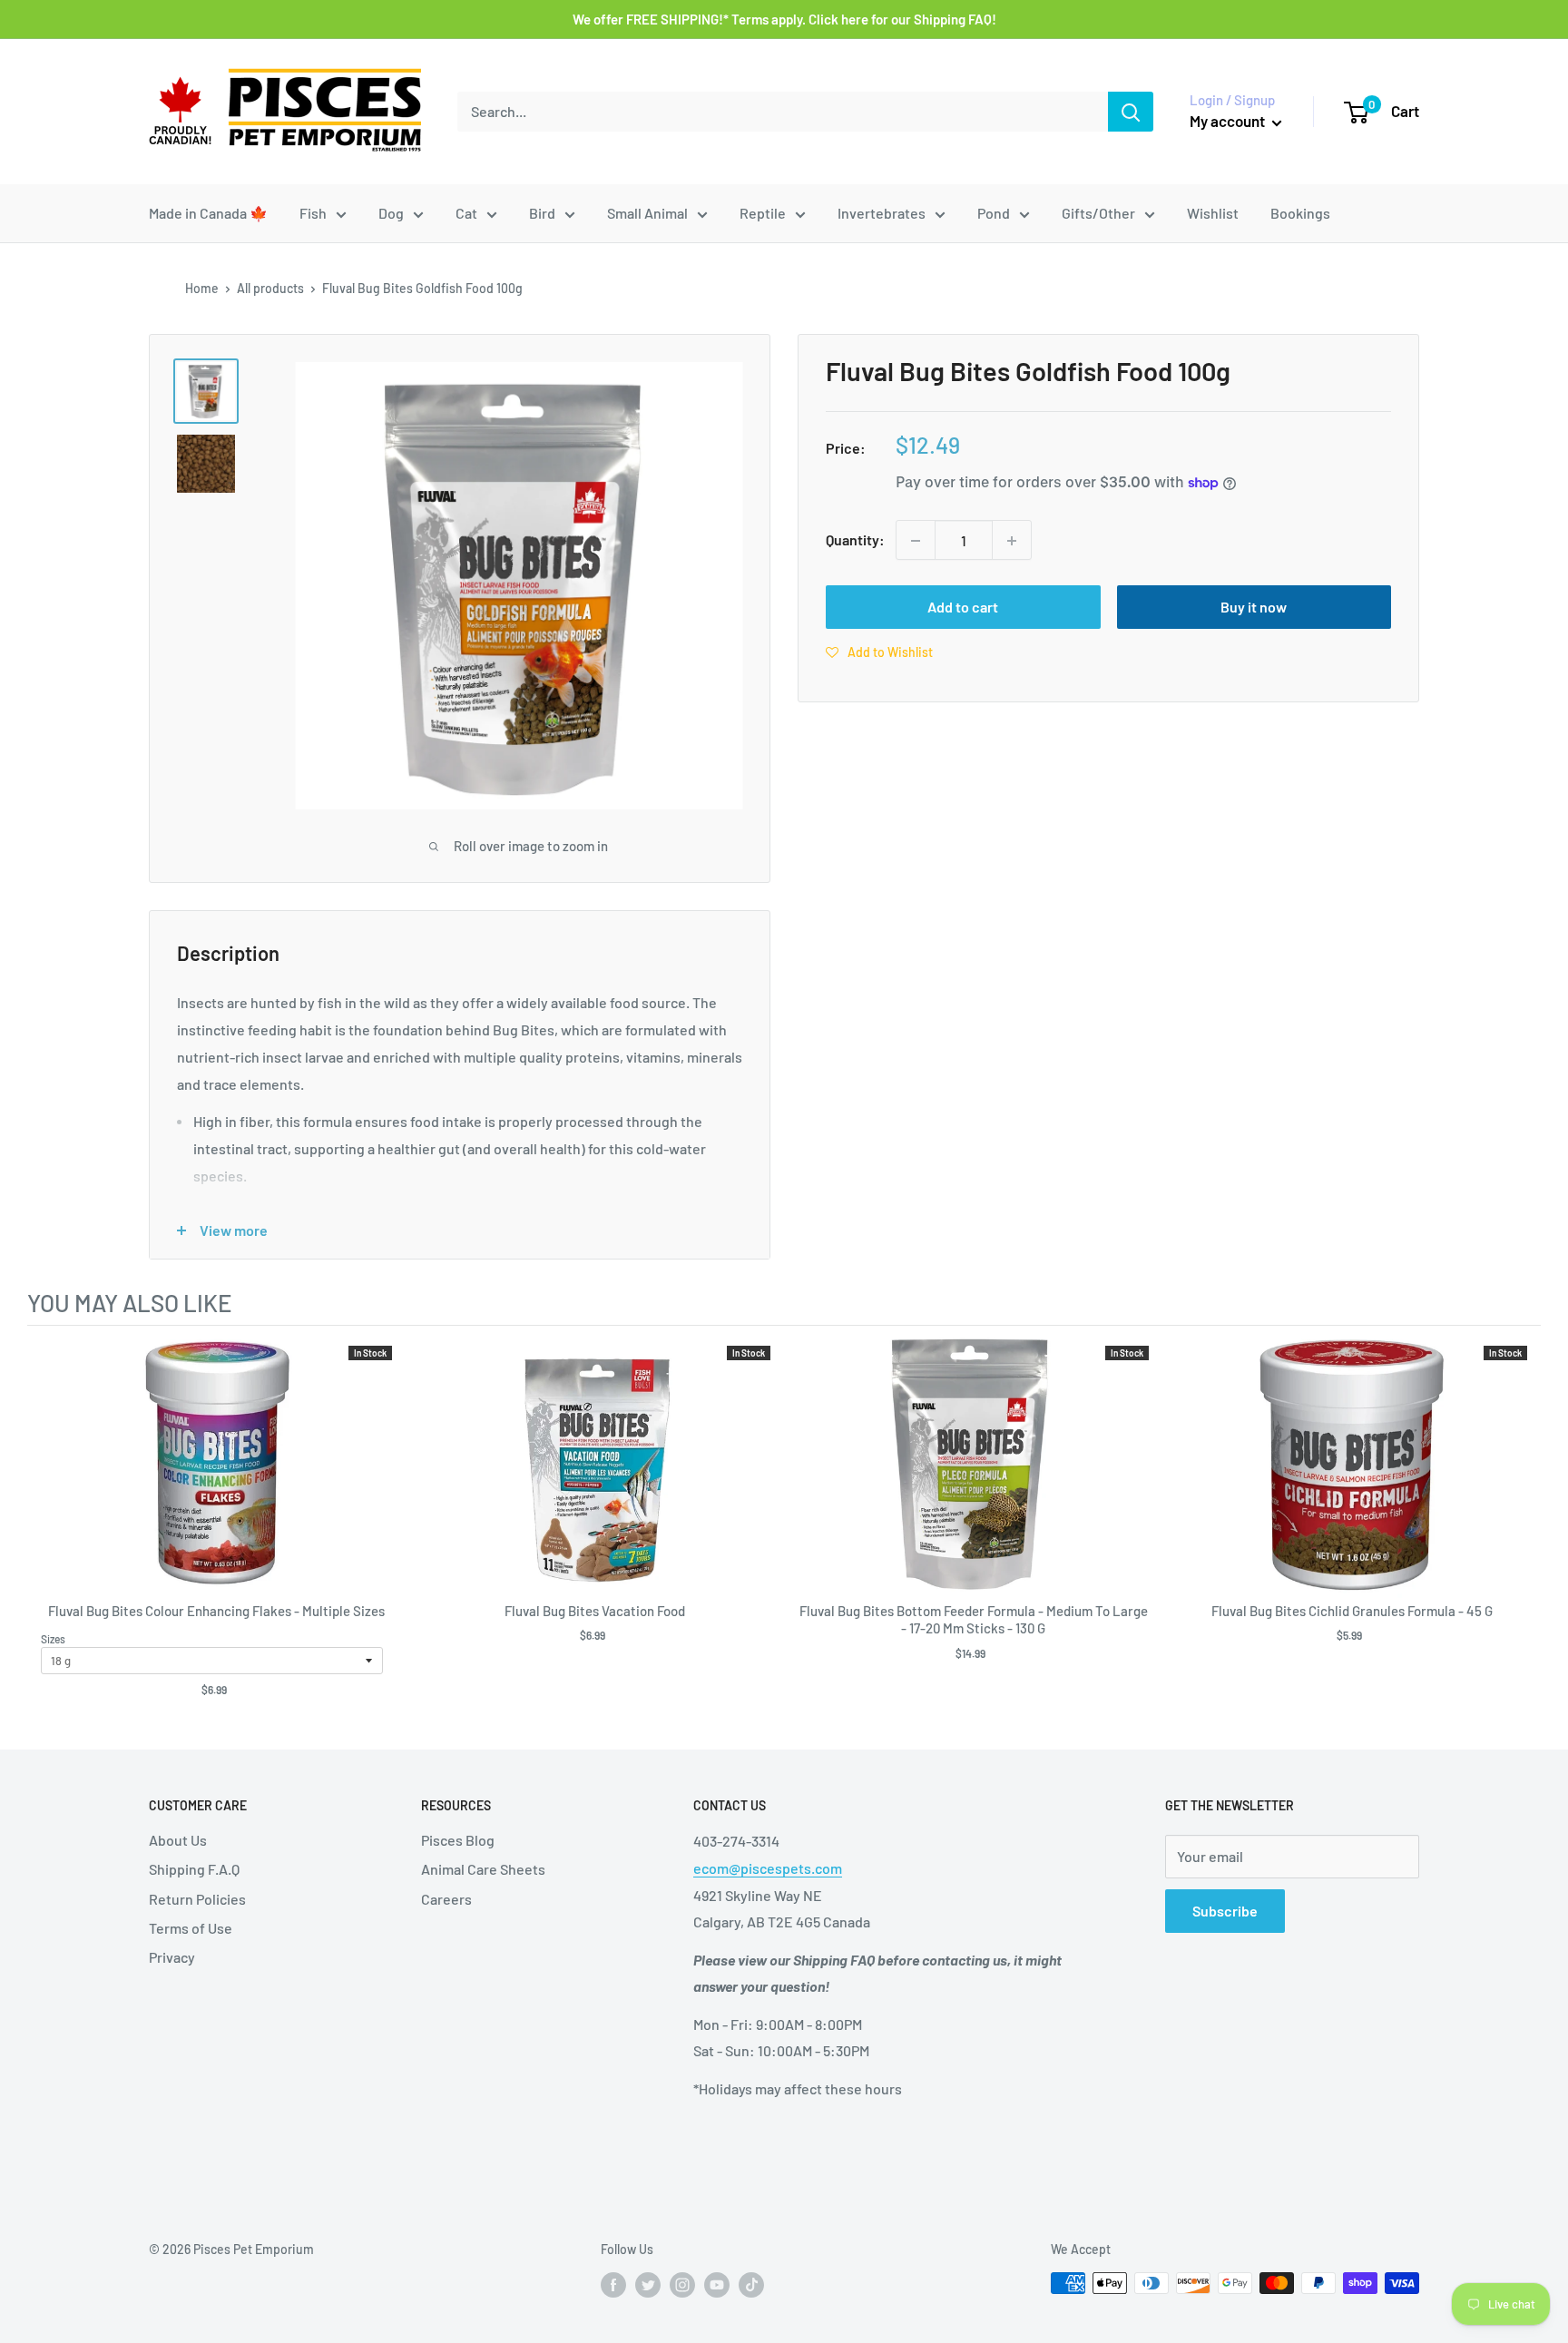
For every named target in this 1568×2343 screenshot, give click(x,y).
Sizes (53, 1639)
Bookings (1300, 213)
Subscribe (1225, 1911)
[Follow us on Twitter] (648, 2285)
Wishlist (1213, 213)
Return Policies (197, 1899)
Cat (466, 213)
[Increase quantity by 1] (1012, 541)
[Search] (1131, 112)
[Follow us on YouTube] (717, 2285)
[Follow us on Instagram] (682, 2285)
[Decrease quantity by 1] (916, 541)
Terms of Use (191, 1928)
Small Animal (647, 213)
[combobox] (783, 112)
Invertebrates (882, 213)
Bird (542, 213)
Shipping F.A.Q (194, 1869)
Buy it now (1254, 608)
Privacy (172, 1957)
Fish (313, 213)
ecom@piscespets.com (768, 1868)
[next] (1523, 1529)
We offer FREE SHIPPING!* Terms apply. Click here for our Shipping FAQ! (784, 19)
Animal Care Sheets (483, 1869)
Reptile (763, 213)
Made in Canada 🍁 (208, 213)
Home (202, 288)
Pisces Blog (458, 1840)
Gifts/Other (1098, 213)
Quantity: (855, 540)
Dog (391, 213)
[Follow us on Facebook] (613, 2285)
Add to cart (963, 608)
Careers (446, 1899)
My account (1229, 121)
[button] (879, 652)
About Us (178, 1840)
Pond (994, 213)
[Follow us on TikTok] (751, 2285)
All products (270, 288)
